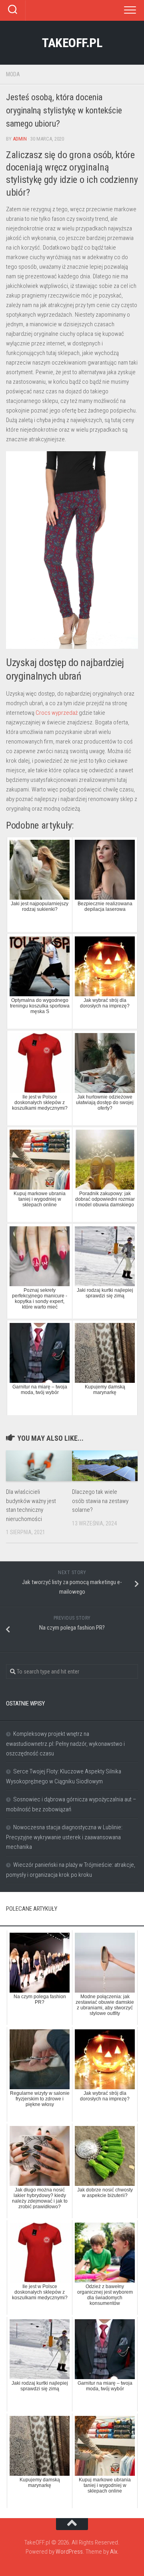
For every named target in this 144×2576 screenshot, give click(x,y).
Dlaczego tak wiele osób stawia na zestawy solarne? (100, 1501)
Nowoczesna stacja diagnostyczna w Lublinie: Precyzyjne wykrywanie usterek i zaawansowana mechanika (64, 1837)
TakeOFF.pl (72, 43)
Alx (114, 2552)
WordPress (69, 2552)
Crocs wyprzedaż (57, 713)
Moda (13, 74)
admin (20, 139)
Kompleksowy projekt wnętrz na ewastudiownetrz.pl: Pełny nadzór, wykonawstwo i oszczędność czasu (65, 1744)
